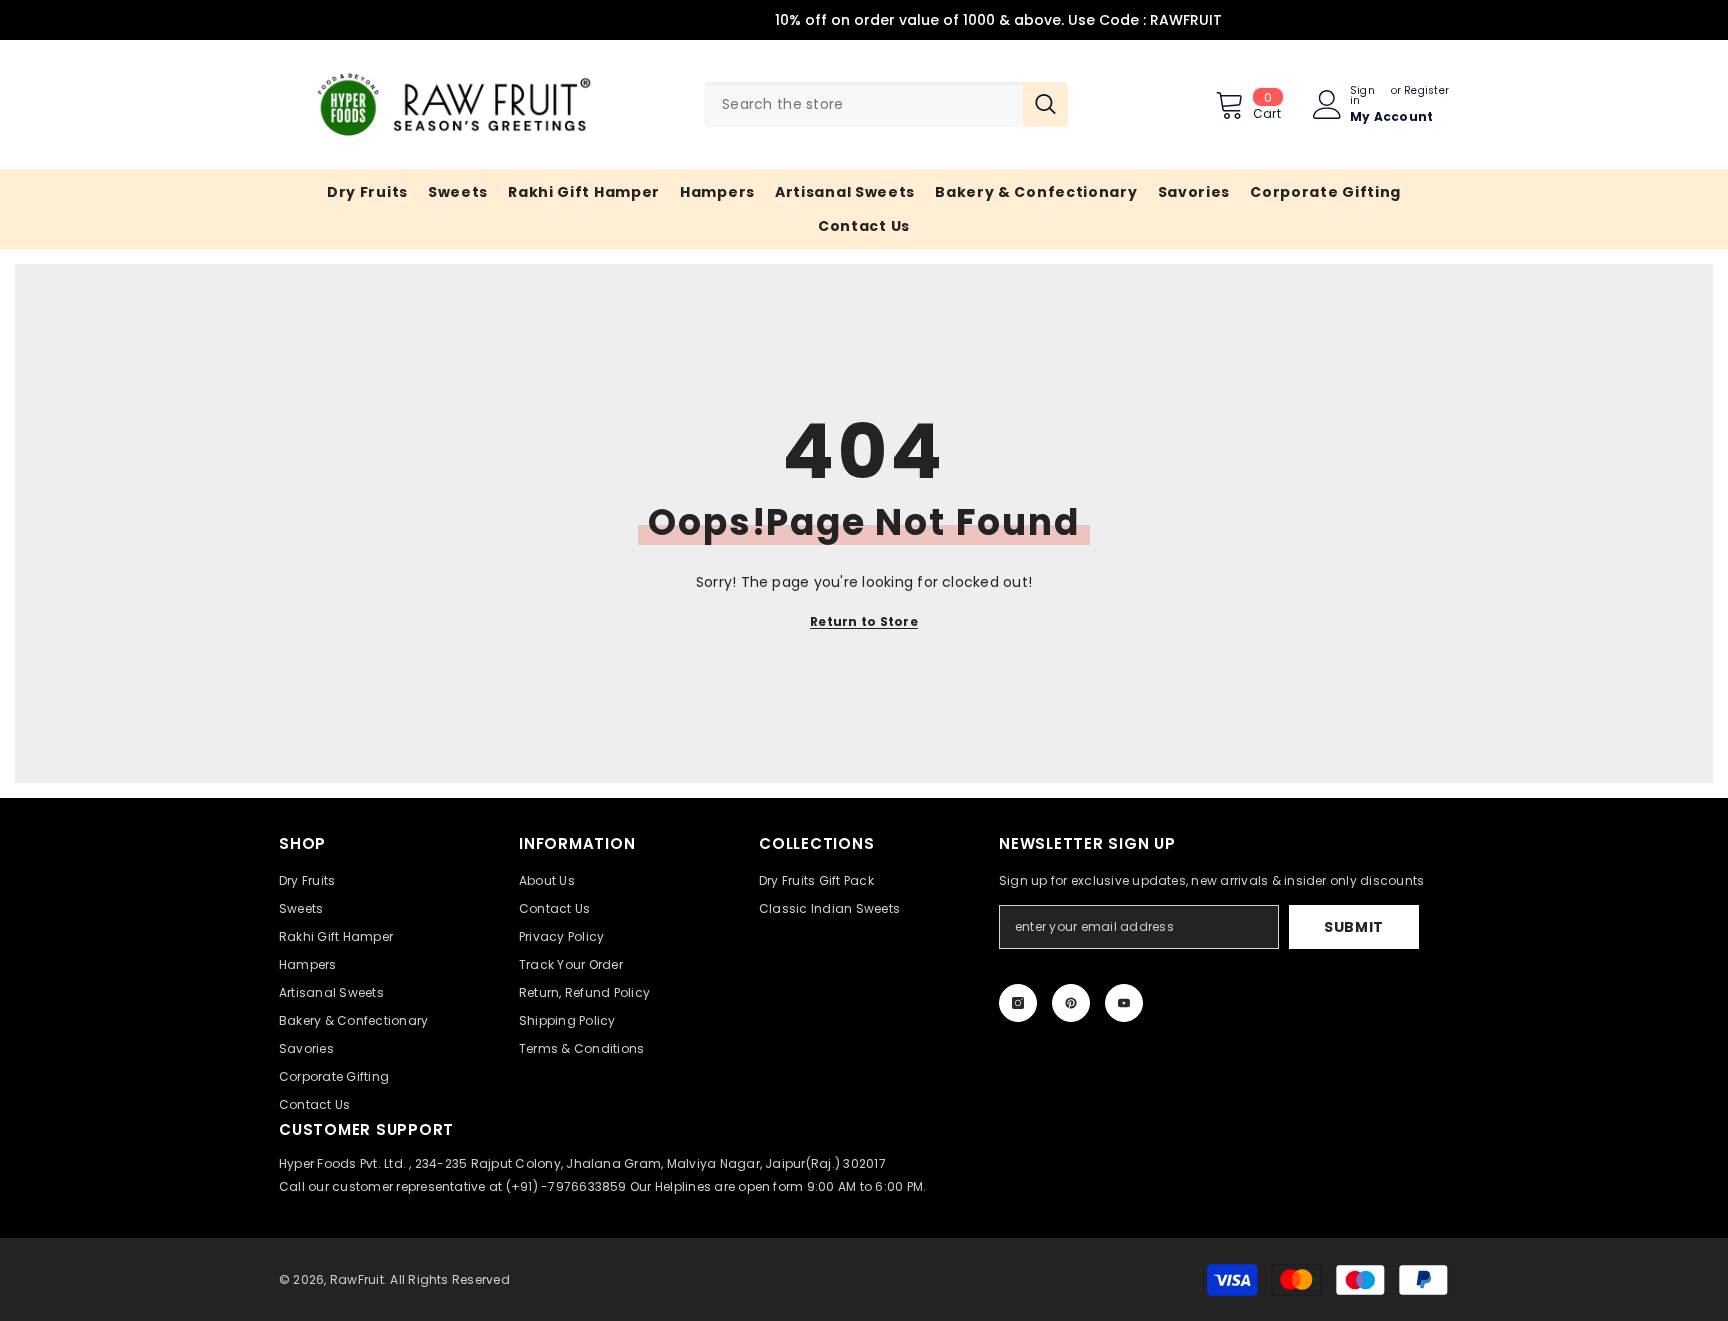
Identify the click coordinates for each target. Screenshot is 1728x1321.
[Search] (886, 104)
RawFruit (357, 1279)
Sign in (1362, 96)
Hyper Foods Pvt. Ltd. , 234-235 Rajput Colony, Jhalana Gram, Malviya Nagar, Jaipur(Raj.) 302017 (582, 1163)
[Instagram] (1018, 1003)
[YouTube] (1124, 1003)
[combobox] (863, 104)
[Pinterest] (1071, 1003)
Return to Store (864, 621)
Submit (1354, 927)
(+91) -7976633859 (566, 1186)
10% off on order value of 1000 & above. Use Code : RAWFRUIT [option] (864, 20)
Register (1426, 92)
